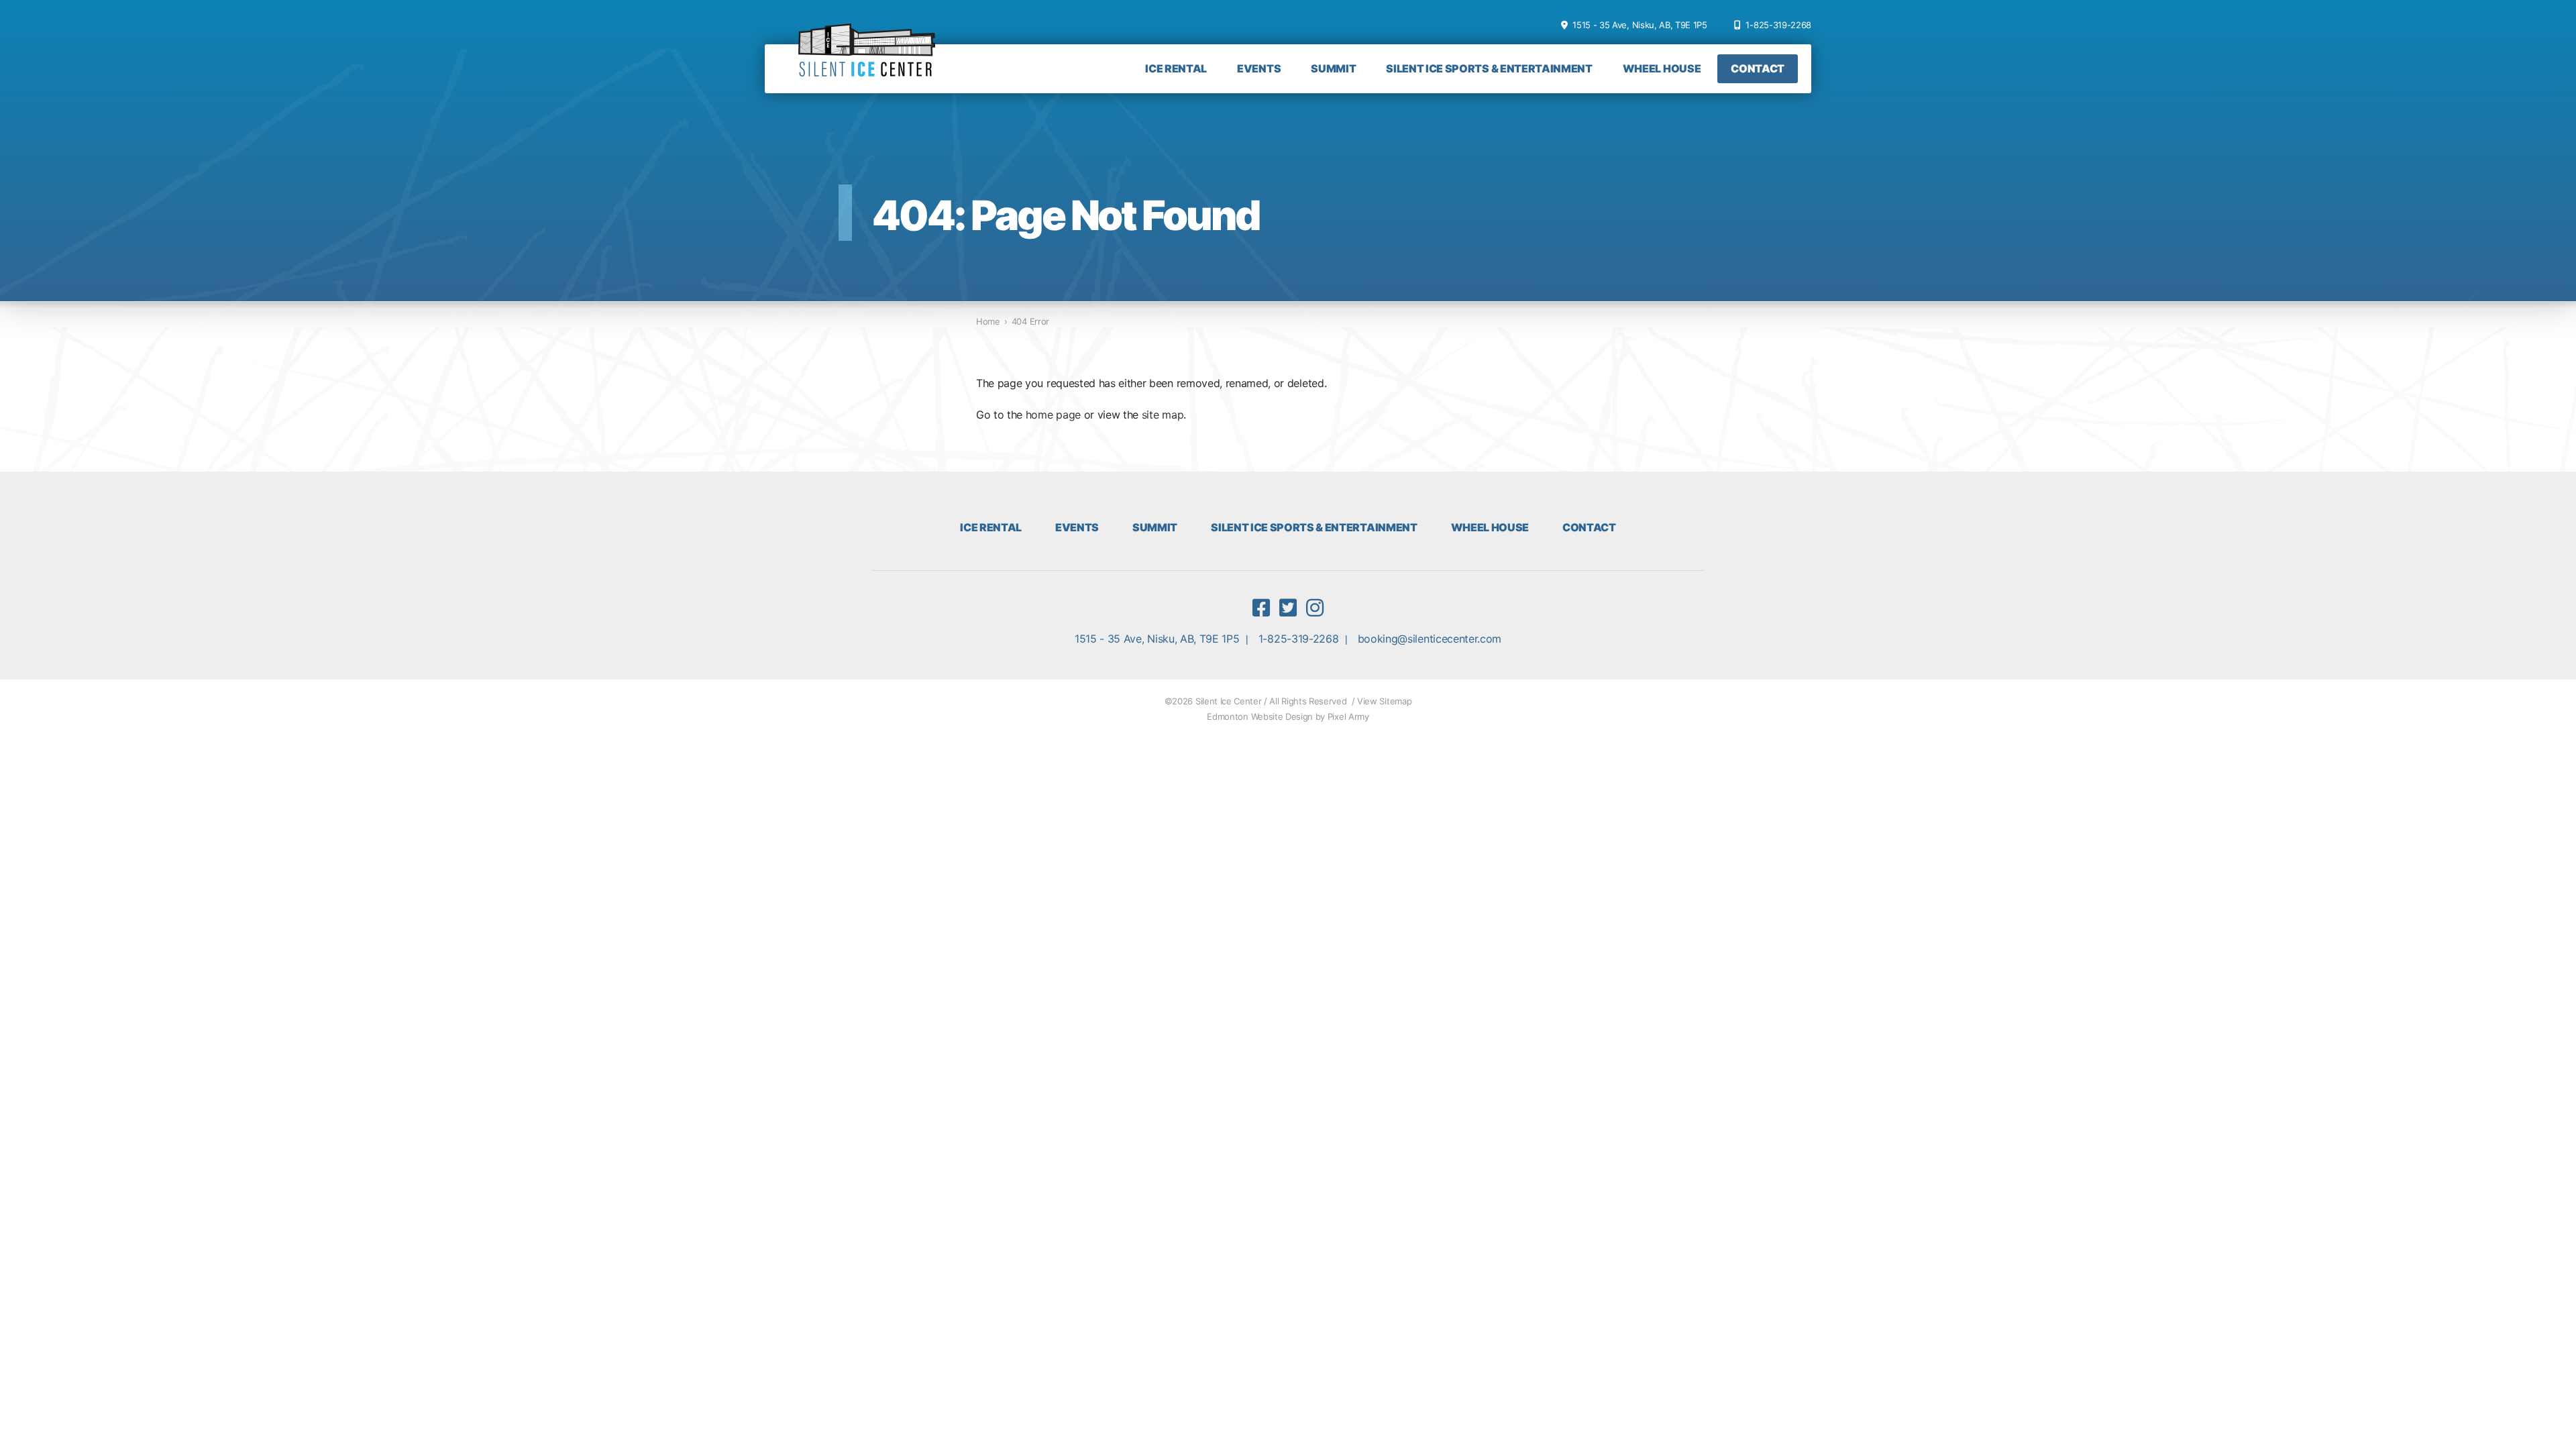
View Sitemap (1384, 701)
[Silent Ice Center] (867, 57)
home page (1053, 415)
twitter (1288, 608)
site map (1163, 415)
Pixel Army (1348, 716)
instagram (1315, 608)
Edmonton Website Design (1260, 716)
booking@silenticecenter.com (1430, 639)
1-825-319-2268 (1778, 25)
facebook (1261, 608)
